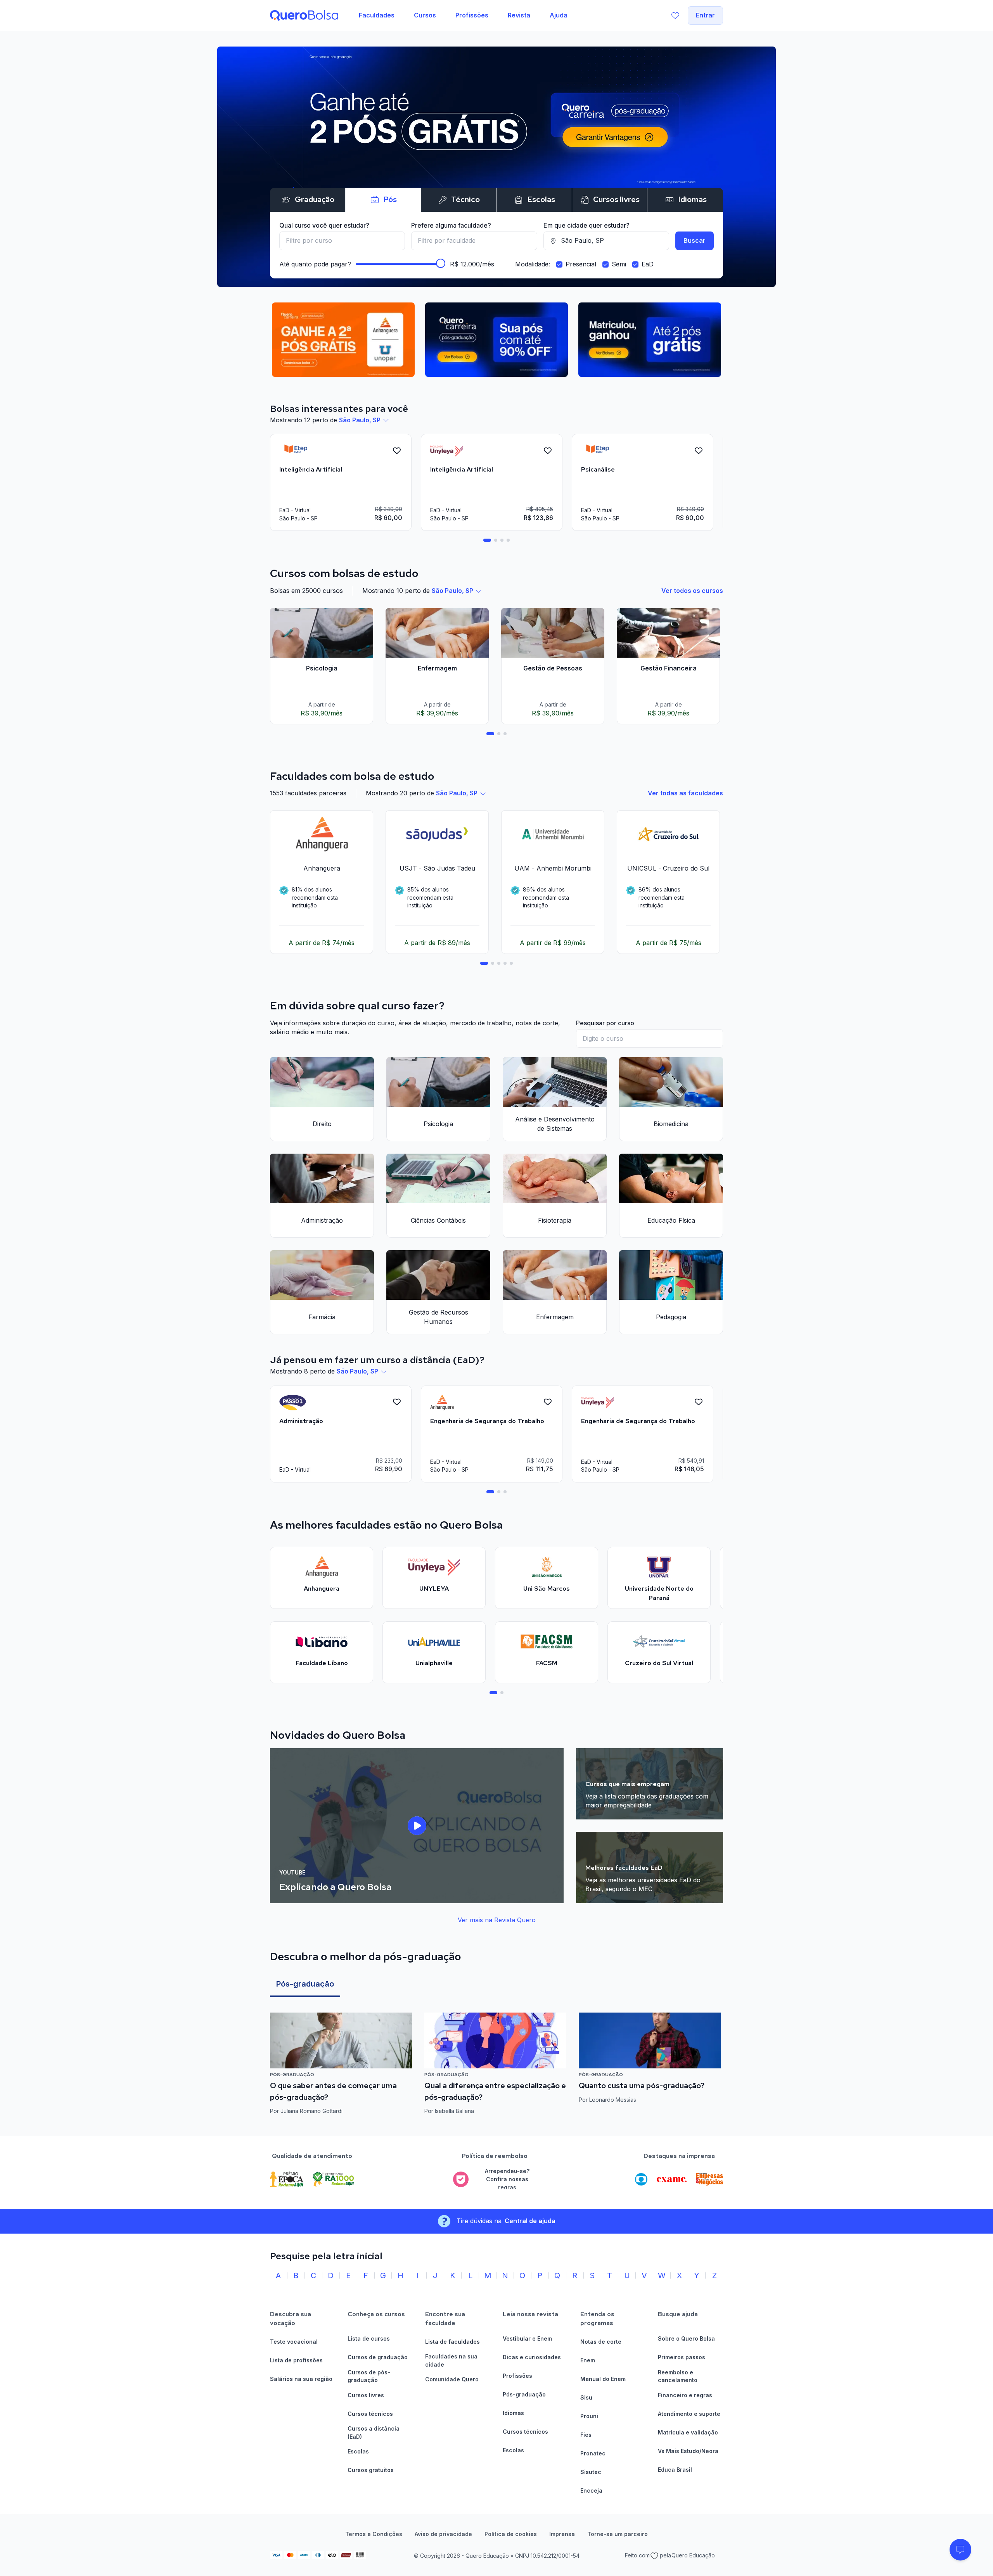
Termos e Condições (374, 2534)
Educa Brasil (675, 2470)
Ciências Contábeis (438, 1220)
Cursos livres (366, 2395)
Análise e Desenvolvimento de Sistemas (555, 1124)
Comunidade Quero (452, 2379)
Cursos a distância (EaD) (374, 2433)
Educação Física (671, 1220)
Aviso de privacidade (443, 2534)
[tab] (487, 540)
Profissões (517, 2376)
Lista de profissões (296, 2360)
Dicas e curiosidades (532, 2357)
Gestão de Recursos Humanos (439, 1317)
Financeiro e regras (685, 2395)
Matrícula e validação (688, 2432)
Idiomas (513, 2413)
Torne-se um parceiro (618, 2534)
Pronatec (593, 2453)
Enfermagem (555, 1317)
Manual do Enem (603, 2379)
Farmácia (322, 1317)
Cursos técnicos (370, 2414)
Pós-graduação (305, 1984)
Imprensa (562, 2534)
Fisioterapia (555, 1220)
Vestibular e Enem (527, 2338)
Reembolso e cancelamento (678, 2376)
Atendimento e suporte (689, 2414)
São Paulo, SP (360, 420)
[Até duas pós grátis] (496, 167)
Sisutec (591, 2472)
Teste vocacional (294, 2342)
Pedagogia (671, 1317)
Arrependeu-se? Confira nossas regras (507, 2179)
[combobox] (342, 241)
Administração (322, 1220)
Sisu (586, 2397)
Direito (322, 1124)
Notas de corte (601, 2342)
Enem (588, 2360)
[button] (960, 2550)
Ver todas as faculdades (685, 793)
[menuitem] (377, 16)
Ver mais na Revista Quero (497, 1920)
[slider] (441, 263)
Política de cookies (511, 2534)
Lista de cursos (369, 2338)
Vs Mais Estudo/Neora (688, 2451)
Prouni (589, 2416)
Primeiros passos (682, 2357)
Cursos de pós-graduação (369, 2376)
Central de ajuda (530, 2221)
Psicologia (438, 1124)
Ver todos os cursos (692, 591)
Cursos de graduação (378, 2357)
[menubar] (463, 16)
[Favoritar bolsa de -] (397, 451)
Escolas (358, 2451)
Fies (586, 2435)
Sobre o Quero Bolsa (686, 2338)
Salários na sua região (301, 2379)
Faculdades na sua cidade (451, 2360)
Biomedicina (671, 1124)
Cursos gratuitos (371, 2470)
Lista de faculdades (452, 2342)
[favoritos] (675, 16)
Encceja (591, 2490)
